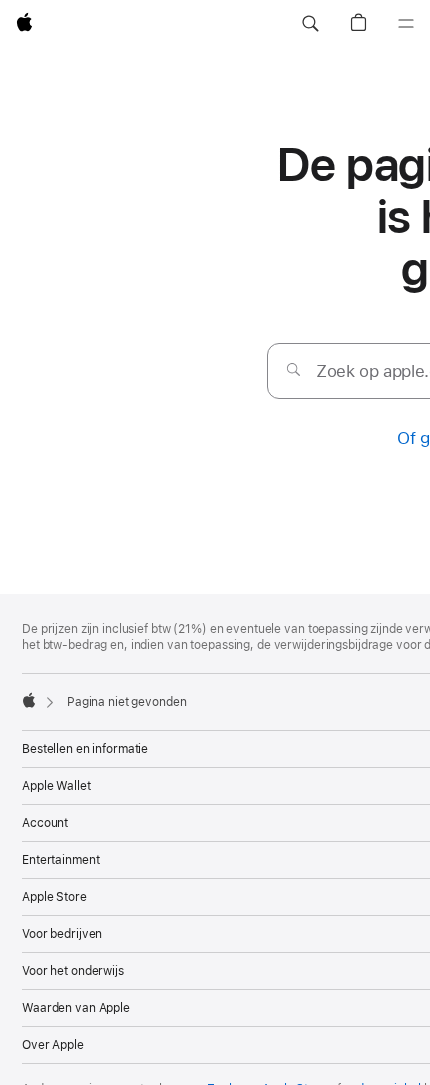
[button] (310, 24)
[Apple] (29, 700)
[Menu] (406, 24)
